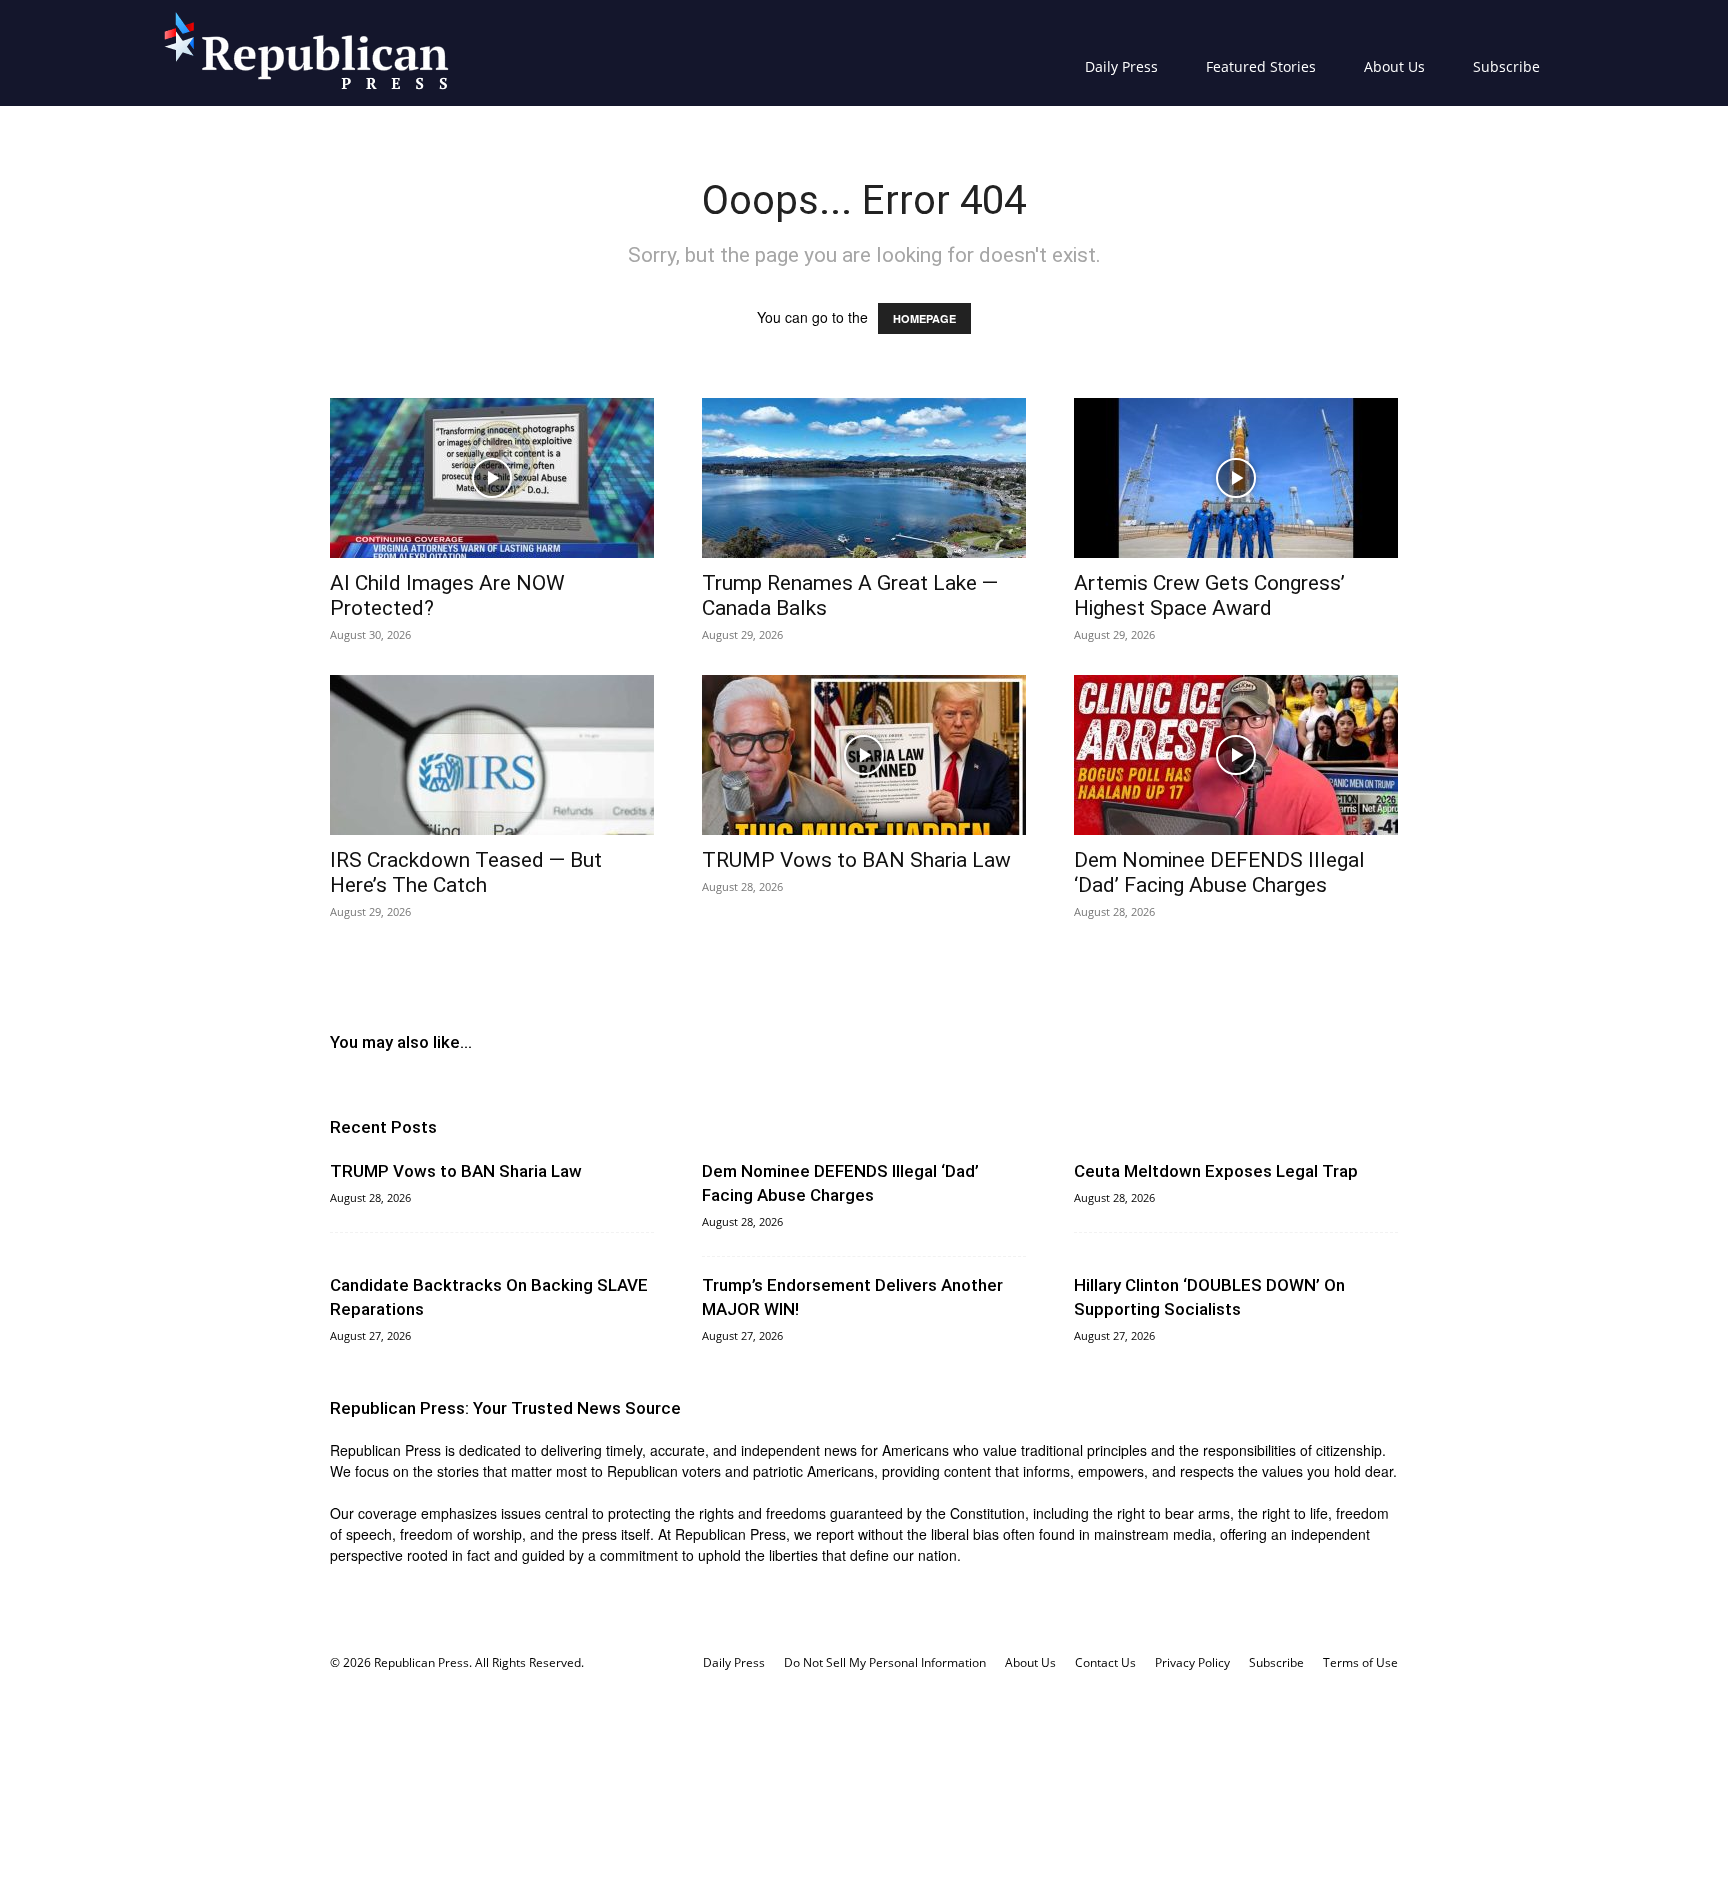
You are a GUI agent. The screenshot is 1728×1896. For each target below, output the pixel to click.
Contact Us (1105, 1662)
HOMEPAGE (924, 318)
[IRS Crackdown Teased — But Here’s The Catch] (492, 755)
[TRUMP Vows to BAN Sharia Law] (864, 755)
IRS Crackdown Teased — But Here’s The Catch (466, 872)
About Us (1394, 66)
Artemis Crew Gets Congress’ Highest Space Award (1209, 595)
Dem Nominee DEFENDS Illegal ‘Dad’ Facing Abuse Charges (1219, 872)
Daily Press (1121, 66)
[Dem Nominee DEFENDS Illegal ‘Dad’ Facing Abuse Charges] (1236, 755)
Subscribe (1506, 66)
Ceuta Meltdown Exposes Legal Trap (1216, 1171)
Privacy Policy (1192, 1662)
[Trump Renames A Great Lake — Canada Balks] (864, 478)
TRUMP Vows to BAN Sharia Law (856, 860)
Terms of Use (1360, 1662)
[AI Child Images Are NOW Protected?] (492, 478)
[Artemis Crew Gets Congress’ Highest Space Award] (1236, 478)
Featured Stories (1261, 66)
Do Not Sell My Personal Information (885, 1662)
